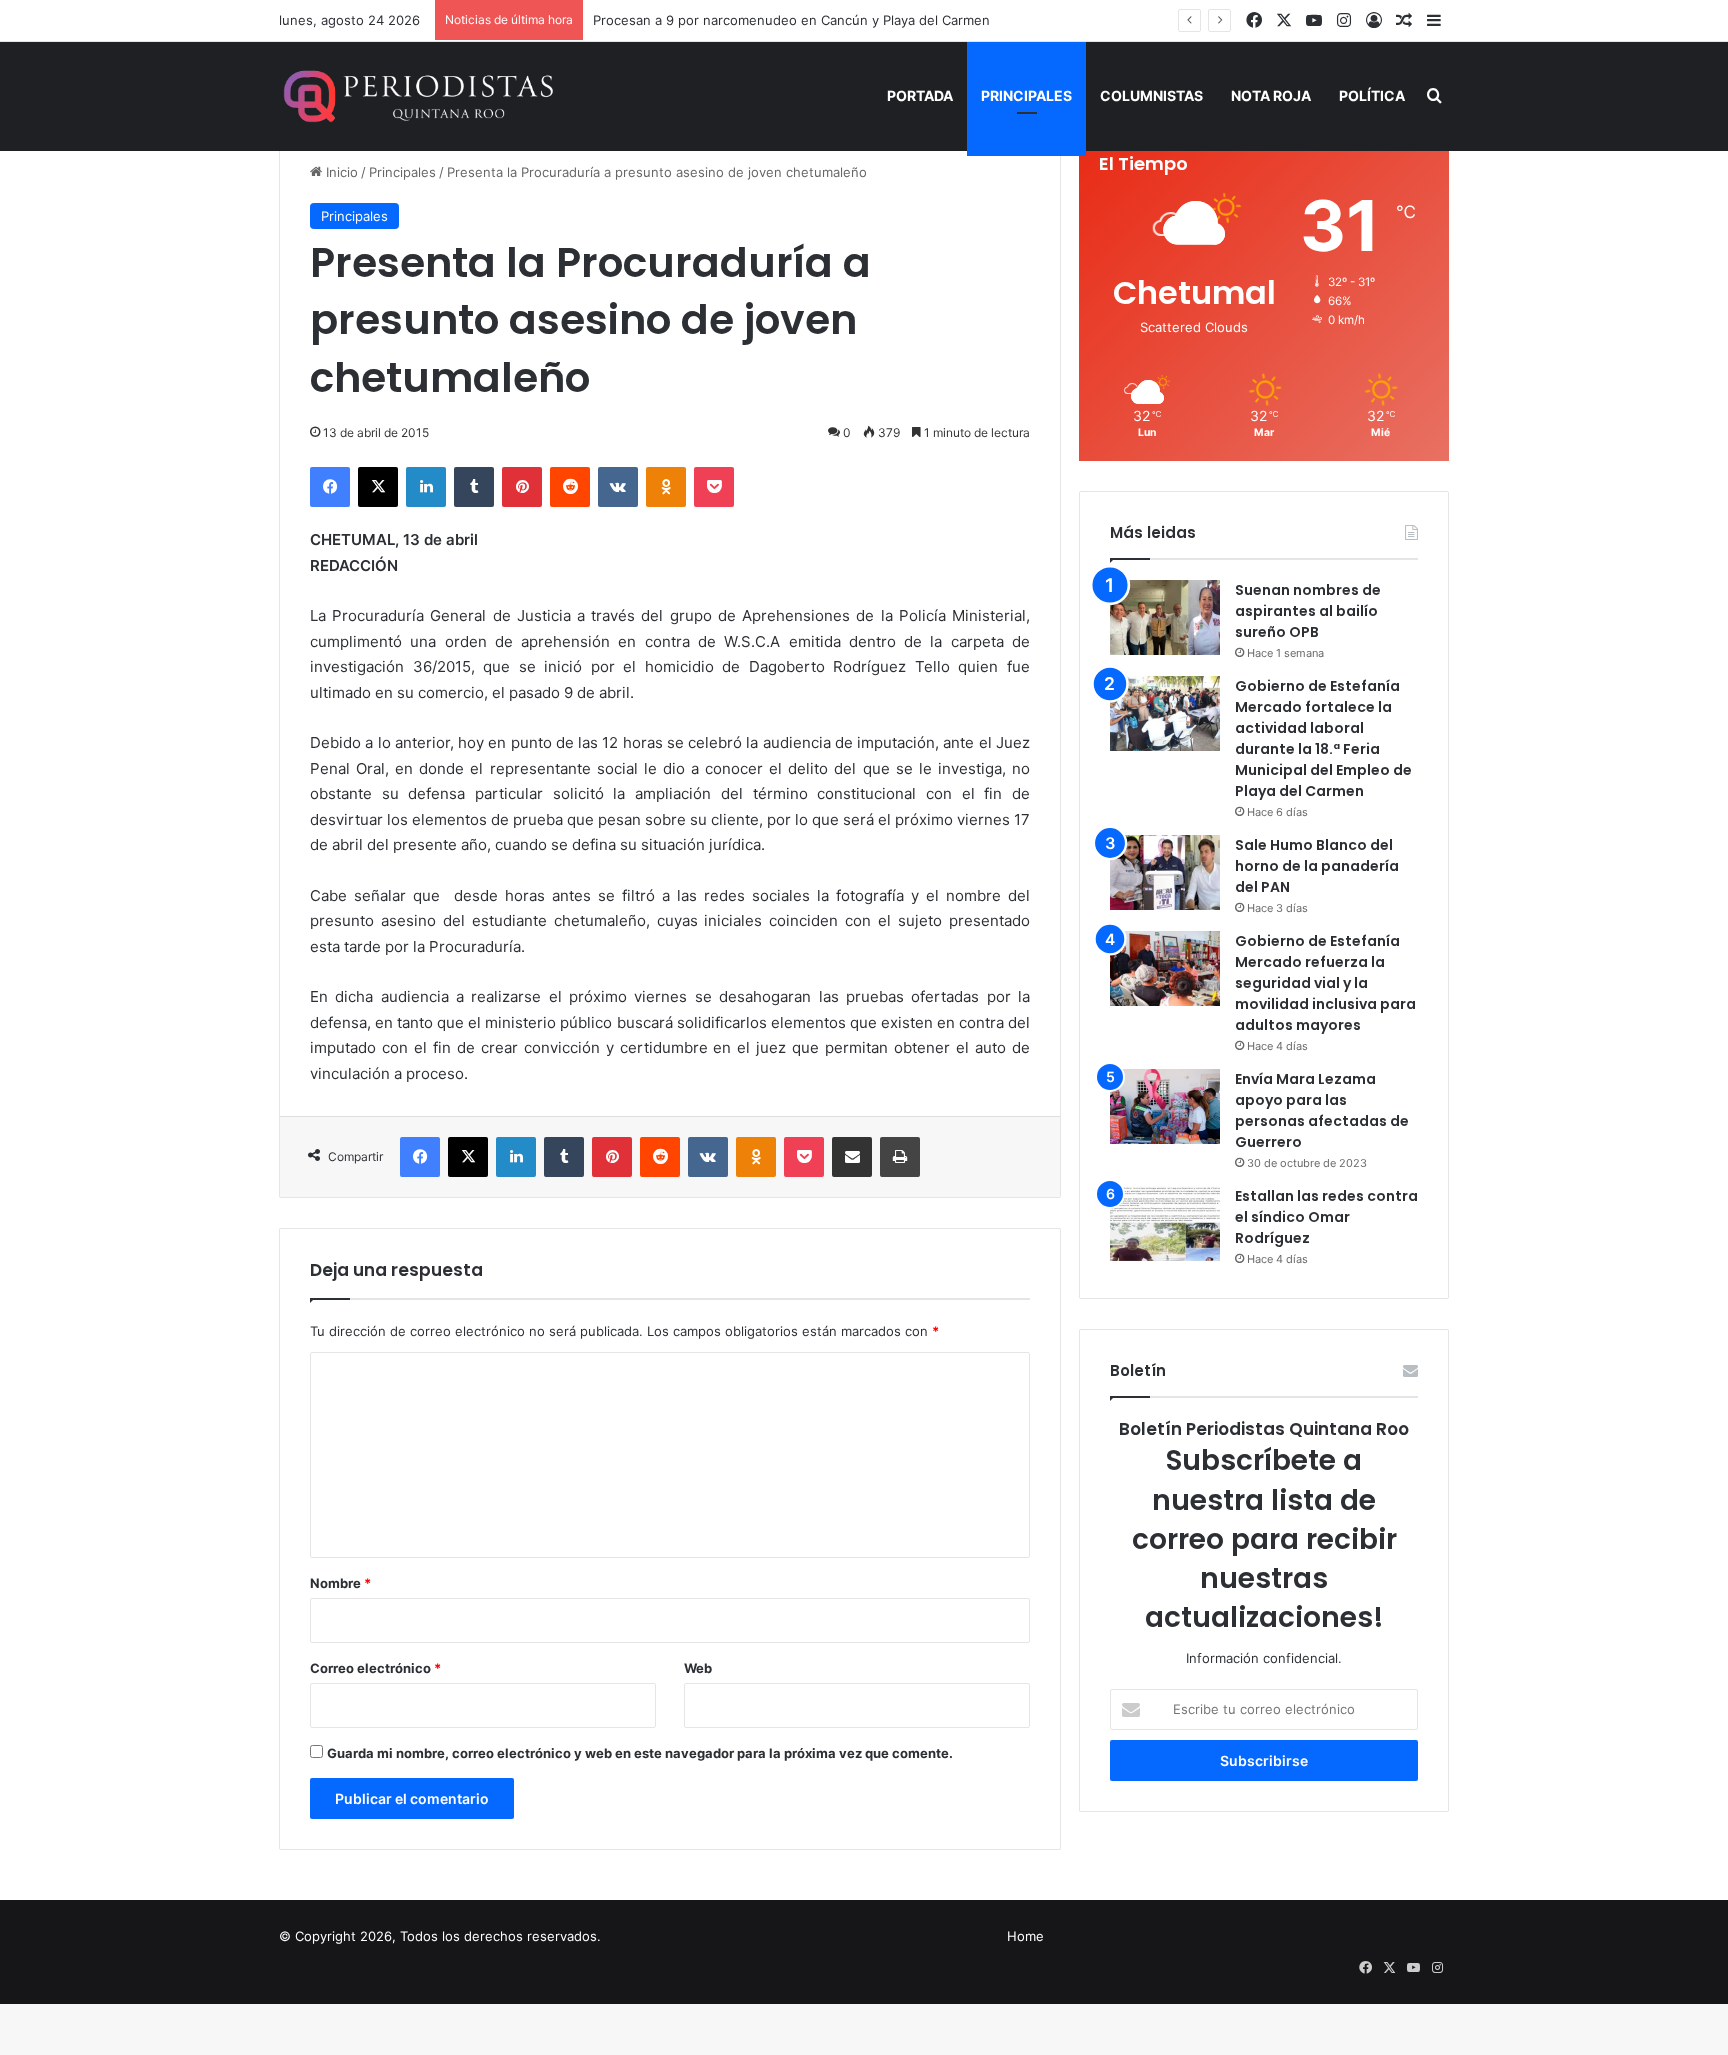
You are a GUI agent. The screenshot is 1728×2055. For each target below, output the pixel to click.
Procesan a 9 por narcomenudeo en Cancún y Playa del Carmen (791, 20)
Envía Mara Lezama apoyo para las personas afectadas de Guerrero (1322, 1110)
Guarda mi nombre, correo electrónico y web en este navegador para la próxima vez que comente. (640, 1753)
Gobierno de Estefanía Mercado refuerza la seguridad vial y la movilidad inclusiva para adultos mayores (1325, 983)
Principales (1026, 95)
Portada (920, 95)
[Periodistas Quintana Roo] (416, 96)
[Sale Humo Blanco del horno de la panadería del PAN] (1165, 872)
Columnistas (1151, 95)
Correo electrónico (375, 1668)
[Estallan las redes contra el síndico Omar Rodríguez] (1165, 1223)
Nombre (340, 1583)
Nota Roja (1271, 95)
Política (1372, 95)
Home (1025, 1936)
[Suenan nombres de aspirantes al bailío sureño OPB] (1165, 617)
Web (698, 1668)
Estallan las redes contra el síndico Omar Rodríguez (1326, 1217)
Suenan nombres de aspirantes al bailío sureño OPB (1308, 611)
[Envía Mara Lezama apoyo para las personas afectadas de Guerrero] (1165, 1106)
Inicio (340, 172)
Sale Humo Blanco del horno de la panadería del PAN (1317, 866)
